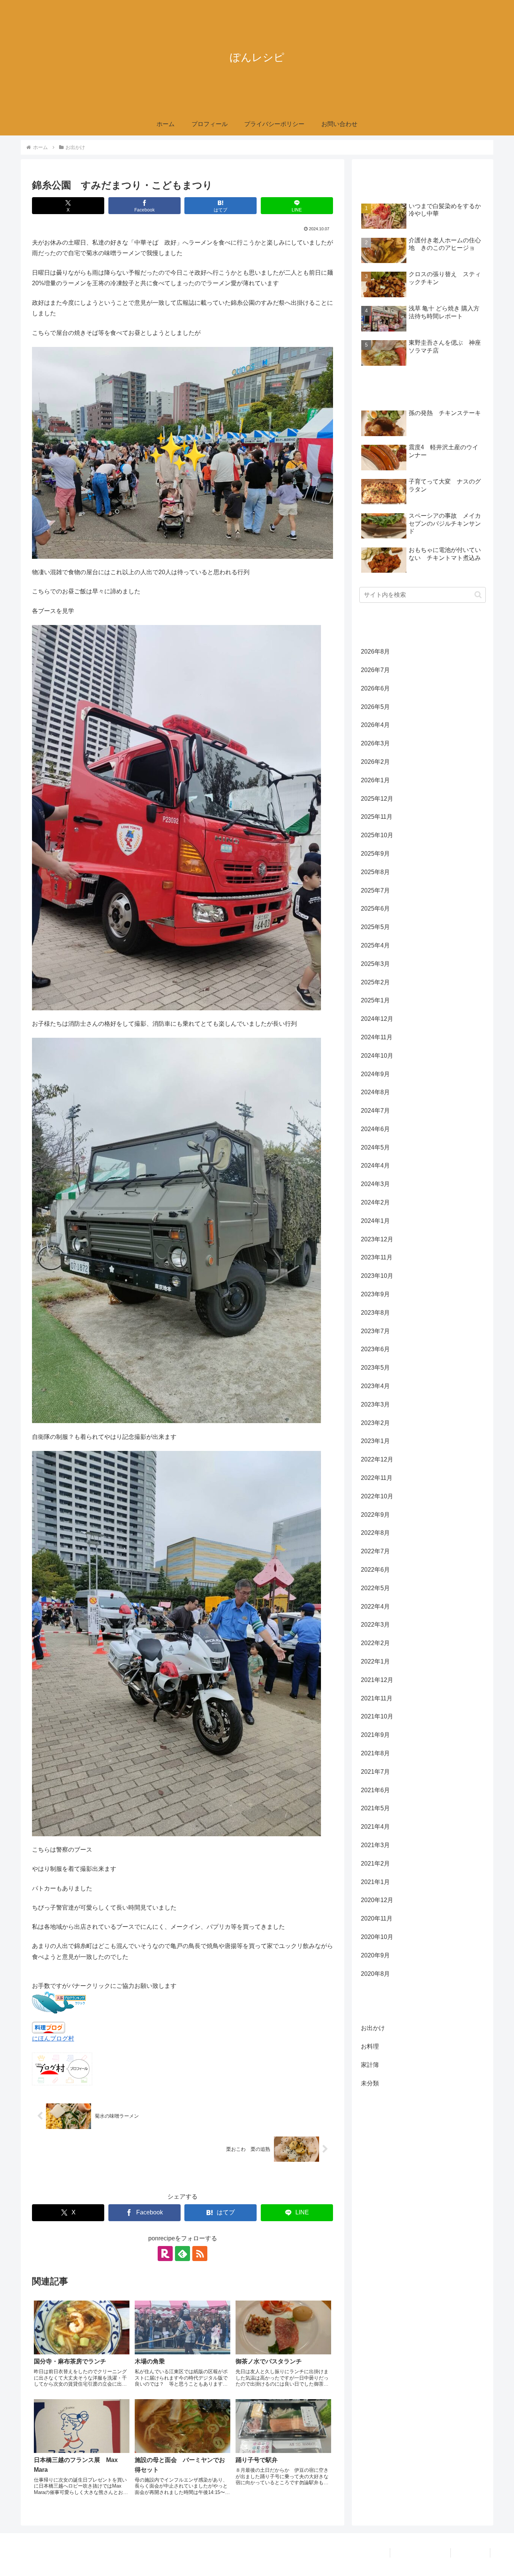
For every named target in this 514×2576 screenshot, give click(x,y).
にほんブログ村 (53, 2038)
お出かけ (49, 2180)
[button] (478, 595)
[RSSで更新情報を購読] (200, 2254)
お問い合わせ (470, 2553)
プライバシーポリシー (420, 2553)
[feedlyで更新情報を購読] (182, 2254)
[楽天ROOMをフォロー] (165, 2254)
